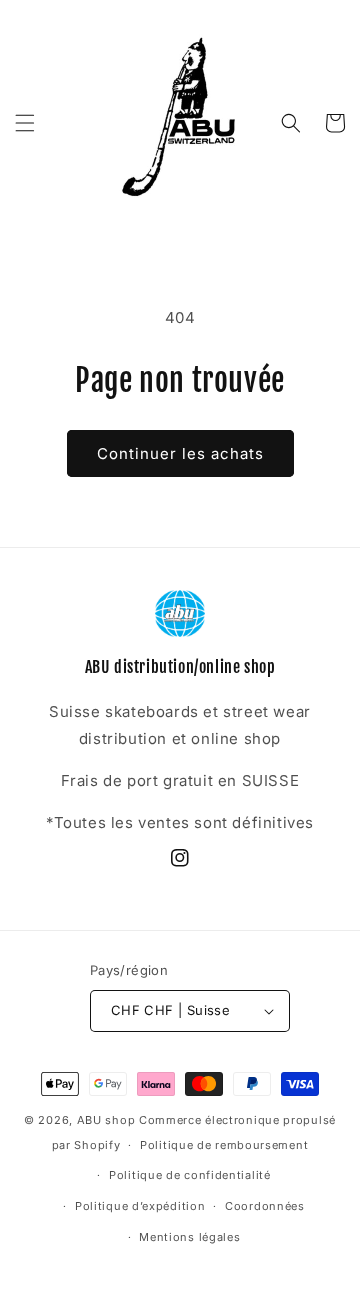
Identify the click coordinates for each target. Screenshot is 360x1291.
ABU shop (106, 1120)
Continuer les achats (180, 453)
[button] (25, 123)
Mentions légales (189, 1237)
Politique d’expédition (140, 1206)
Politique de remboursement (224, 1145)
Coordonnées (265, 1206)
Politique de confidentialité (190, 1175)
